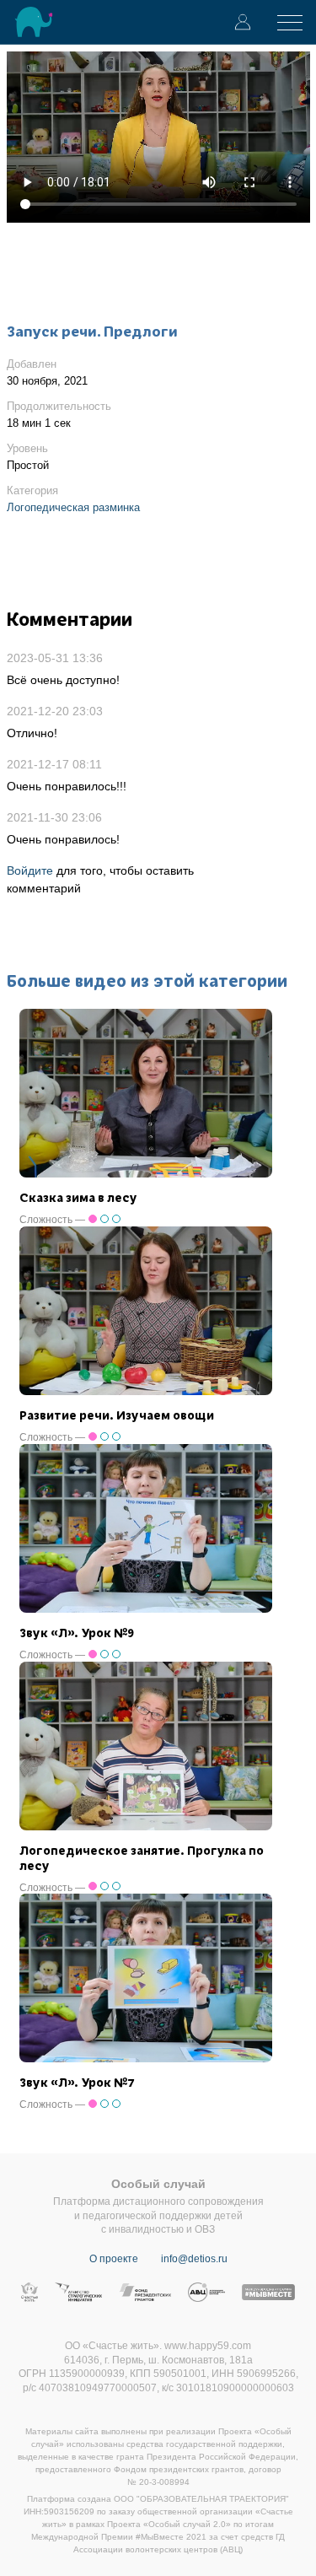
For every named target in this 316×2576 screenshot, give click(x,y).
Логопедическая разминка (73, 507)
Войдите (30, 870)
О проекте (114, 2259)
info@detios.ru (194, 2259)
